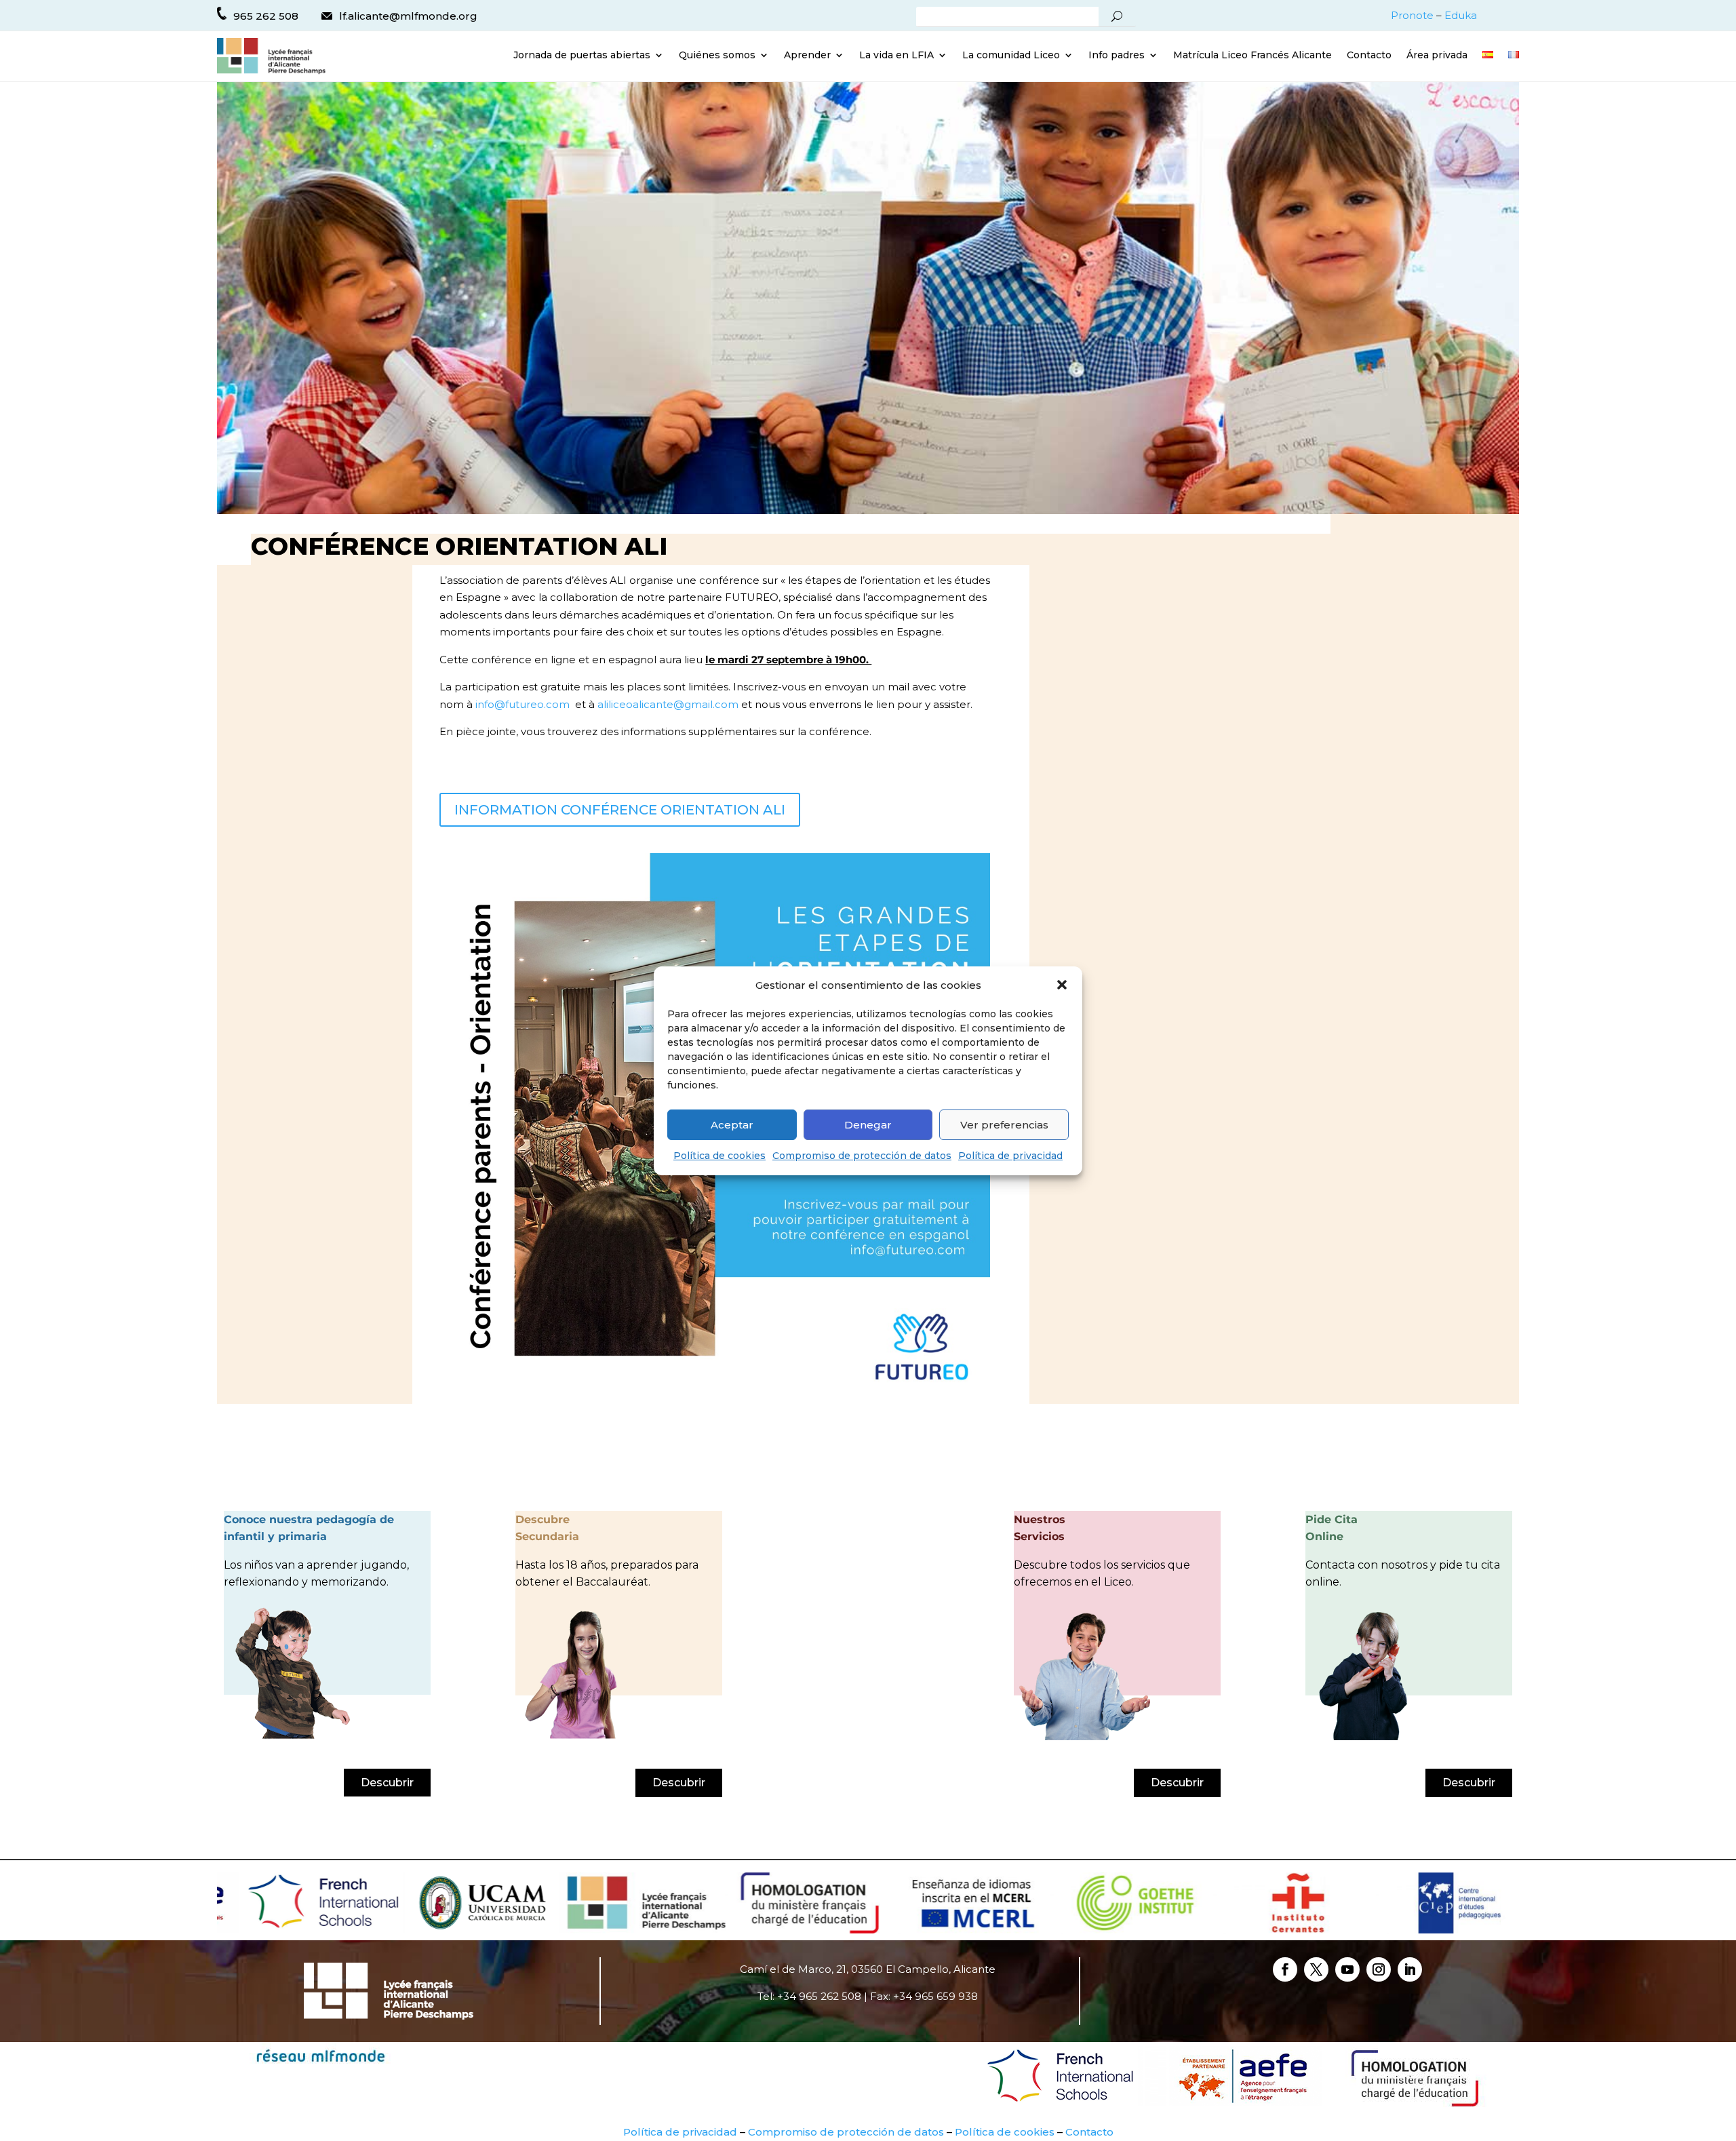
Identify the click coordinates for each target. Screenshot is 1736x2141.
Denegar (868, 1125)
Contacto (1369, 56)
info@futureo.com (522, 704)
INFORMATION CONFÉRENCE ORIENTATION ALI (620, 810)
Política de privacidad (1010, 1156)
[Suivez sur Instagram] (1379, 1969)
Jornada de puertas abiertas (582, 56)
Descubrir (387, 1783)
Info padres (1117, 56)
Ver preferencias (1004, 1125)
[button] (1062, 985)
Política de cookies (719, 1156)
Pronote (1412, 15)
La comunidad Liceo (1011, 56)
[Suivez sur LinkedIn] (1410, 1969)
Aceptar (732, 1125)
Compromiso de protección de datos (862, 1156)
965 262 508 (266, 16)
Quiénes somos (717, 56)
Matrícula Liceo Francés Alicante (1252, 56)
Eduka (1461, 15)
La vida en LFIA (896, 56)
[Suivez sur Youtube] (1347, 1969)
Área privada (1437, 56)
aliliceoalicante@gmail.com (668, 704)
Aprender (807, 56)
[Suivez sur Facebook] (1285, 1969)
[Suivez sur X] (1316, 1969)
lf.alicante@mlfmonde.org (408, 16)
